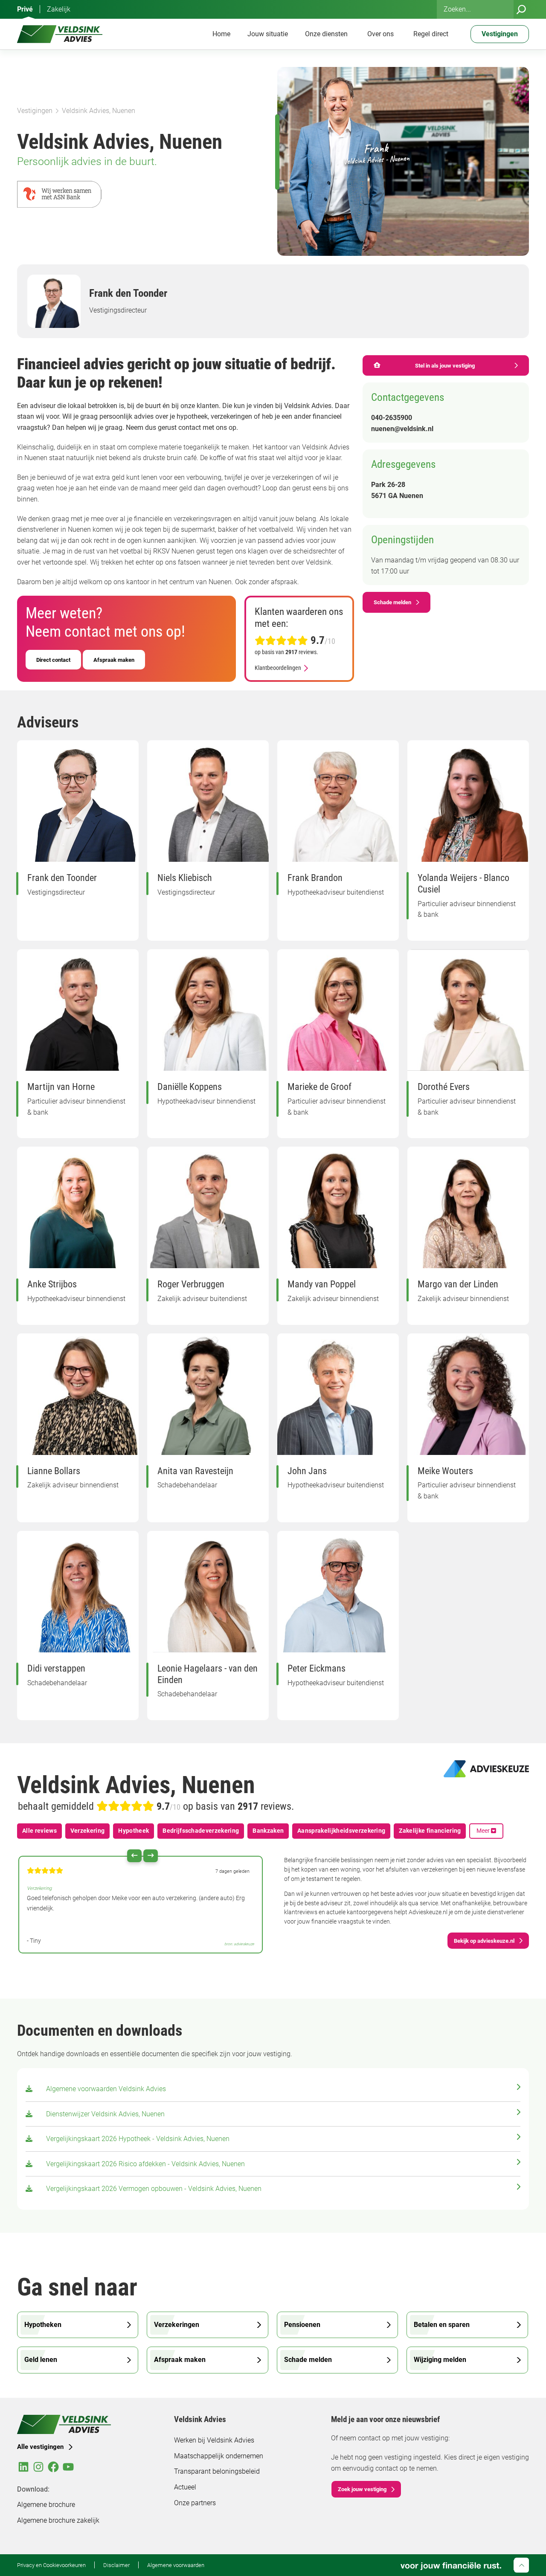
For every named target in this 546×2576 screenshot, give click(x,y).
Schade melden (392, 602)
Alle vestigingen (40, 2447)
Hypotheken (43, 2325)
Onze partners (195, 2503)
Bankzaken (268, 1831)
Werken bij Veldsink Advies (214, 2440)
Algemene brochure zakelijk (58, 2520)
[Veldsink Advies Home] (60, 34)
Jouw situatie (268, 34)
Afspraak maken (114, 660)
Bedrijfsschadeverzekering (201, 1831)
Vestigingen (35, 111)
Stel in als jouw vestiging (445, 365)
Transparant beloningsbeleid (217, 2471)
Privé (25, 9)
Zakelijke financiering (430, 1831)
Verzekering (88, 1831)
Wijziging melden (440, 2360)
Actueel (185, 2487)
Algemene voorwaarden (176, 2565)
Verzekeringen (177, 2325)
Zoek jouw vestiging (362, 2489)
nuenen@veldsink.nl (402, 429)
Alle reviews (39, 1831)
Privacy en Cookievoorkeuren (51, 2565)
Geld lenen (41, 2360)
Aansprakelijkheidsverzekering (341, 1831)
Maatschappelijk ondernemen (219, 2456)
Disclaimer (116, 2565)
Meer (484, 1831)
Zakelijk (59, 9)
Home (221, 34)
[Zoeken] (521, 9)
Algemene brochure (46, 2505)
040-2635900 (392, 418)
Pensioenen (302, 2325)
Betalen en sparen (442, 2325)
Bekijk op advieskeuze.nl (484, 1941)
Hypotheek (134, 1831)
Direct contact (53, 660)
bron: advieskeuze (239, 1944)
